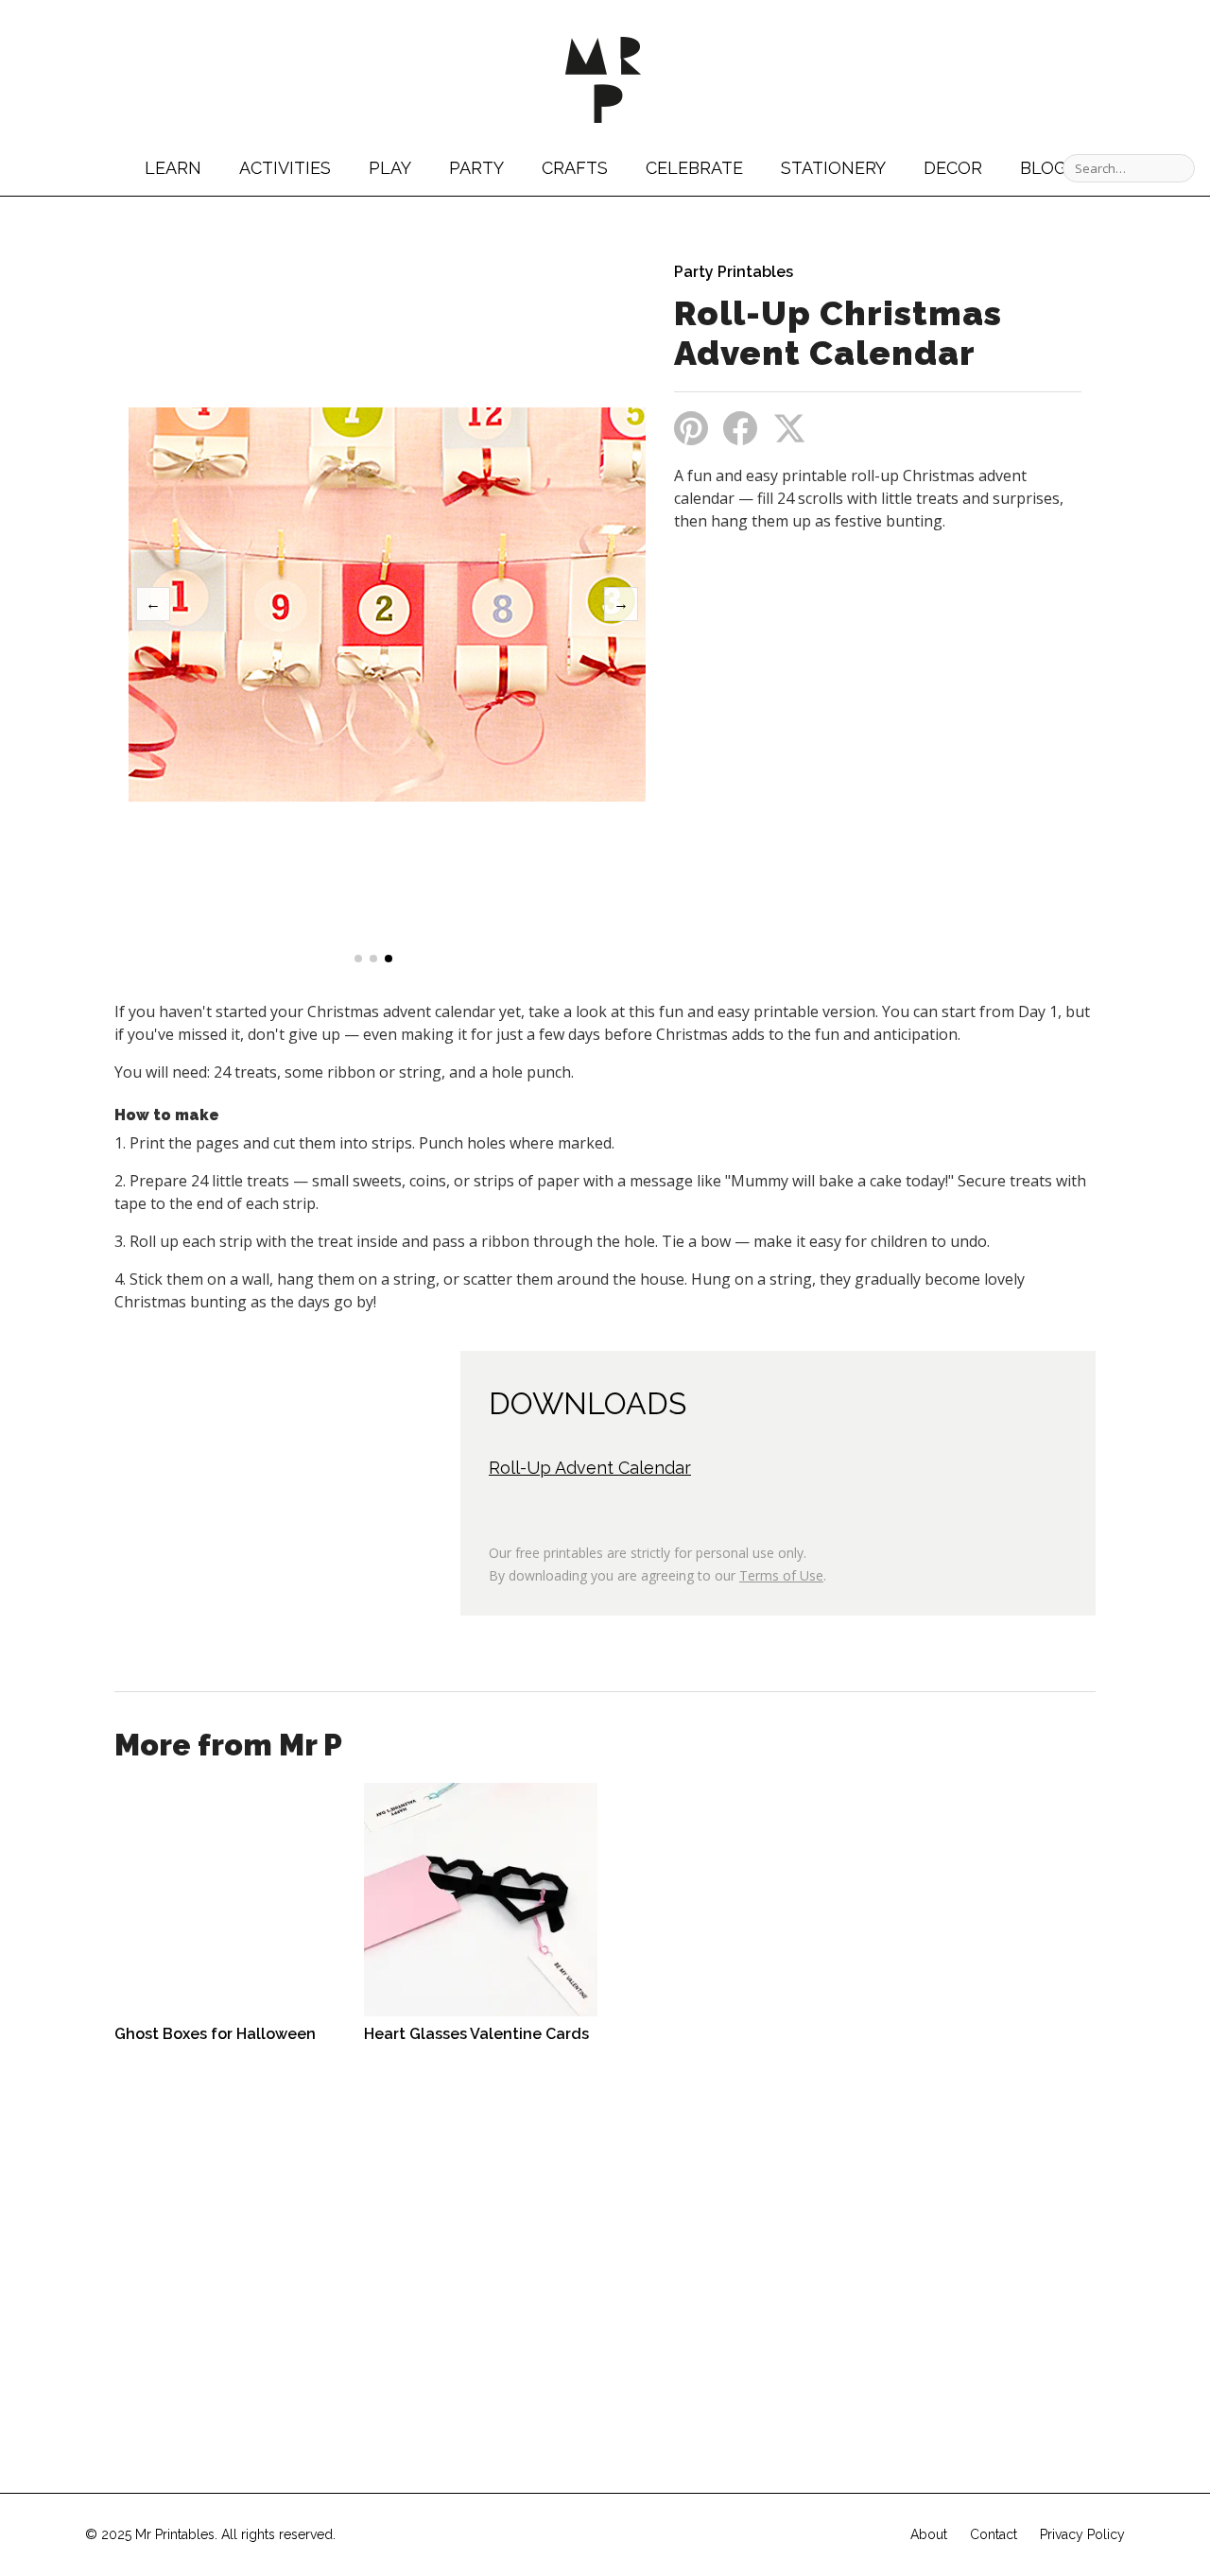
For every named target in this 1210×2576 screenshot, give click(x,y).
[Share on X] (789, 428)
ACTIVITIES (285, 168)
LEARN (173, 168)
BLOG (1043, 168)
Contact (994, 2534)
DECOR (953, 168)
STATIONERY (833, 168)
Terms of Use (781, 1575)
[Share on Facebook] (740, 428)
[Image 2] (373, 959)
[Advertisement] (833, 687)
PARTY (476, 168)
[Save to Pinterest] (691, 428)
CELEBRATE (694, 168)
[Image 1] (358, 959)
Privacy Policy (1082, 2534)
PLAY (390, 168)
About (929, 2534)
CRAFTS (575, 168)
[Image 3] (389, 959)
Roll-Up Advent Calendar (590, 1468)
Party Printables (734, 272)
